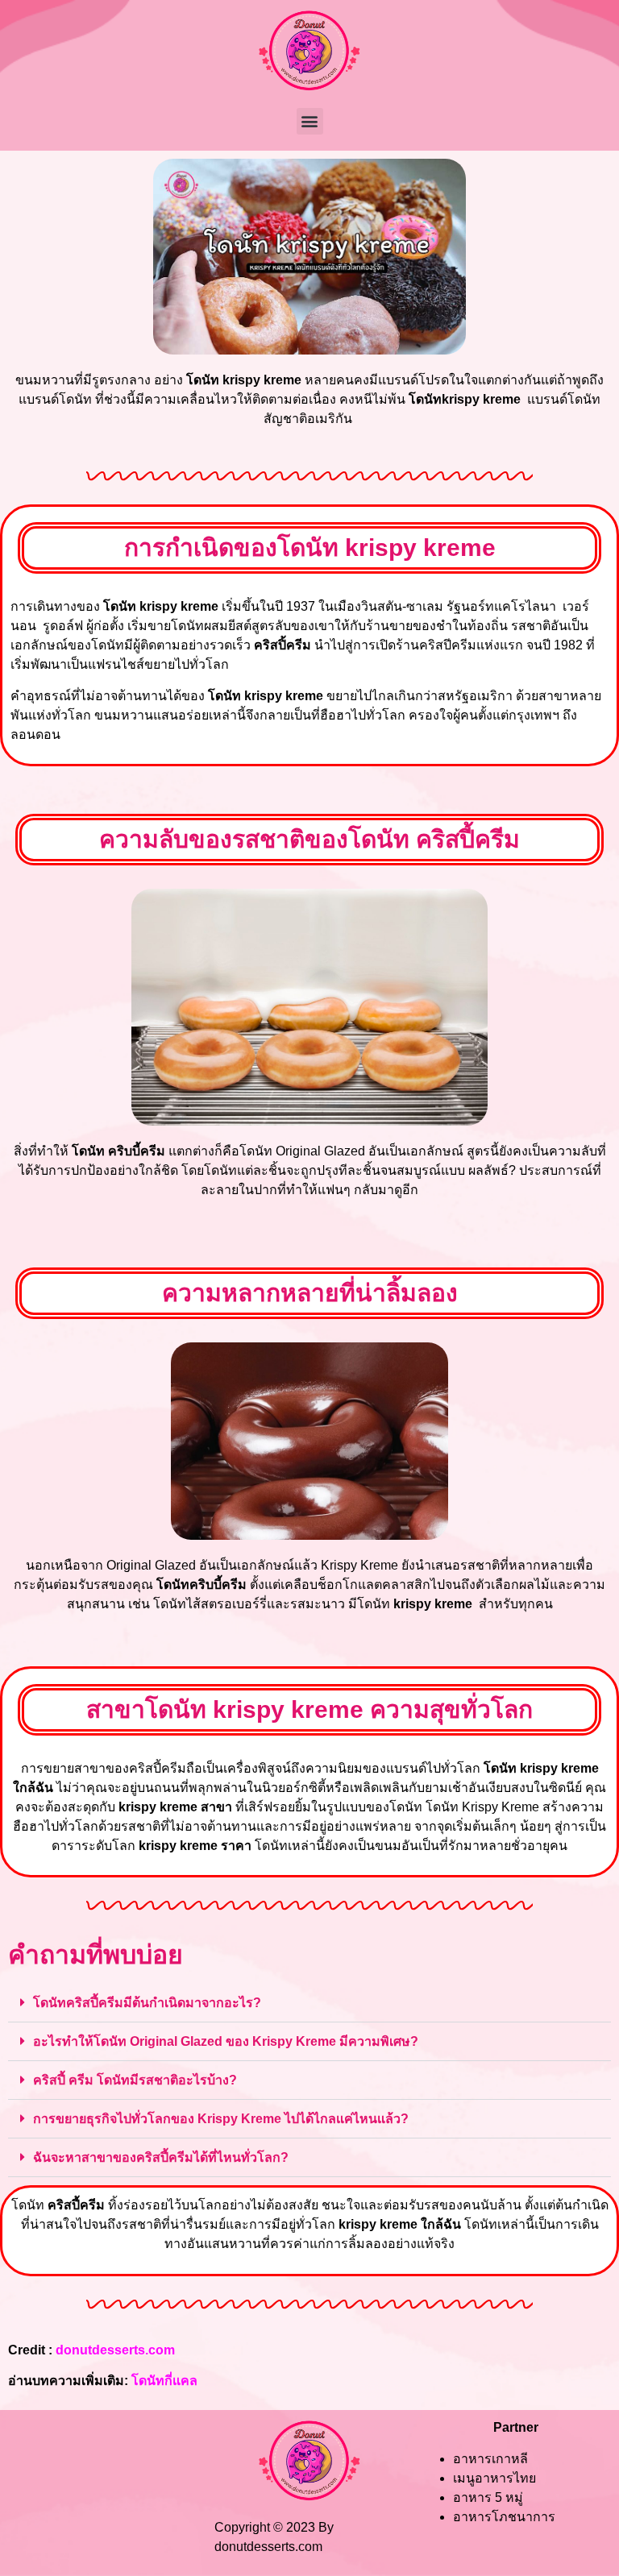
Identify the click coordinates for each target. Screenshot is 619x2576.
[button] (310, 121)
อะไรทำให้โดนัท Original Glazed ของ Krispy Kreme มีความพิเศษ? (226, 2041)
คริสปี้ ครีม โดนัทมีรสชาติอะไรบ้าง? (135, 2080)
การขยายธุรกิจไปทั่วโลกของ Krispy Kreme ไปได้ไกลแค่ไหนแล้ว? (221, 2119)
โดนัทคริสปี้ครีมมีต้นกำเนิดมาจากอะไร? (147, 2003)
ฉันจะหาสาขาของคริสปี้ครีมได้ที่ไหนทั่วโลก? (161, 2157)
